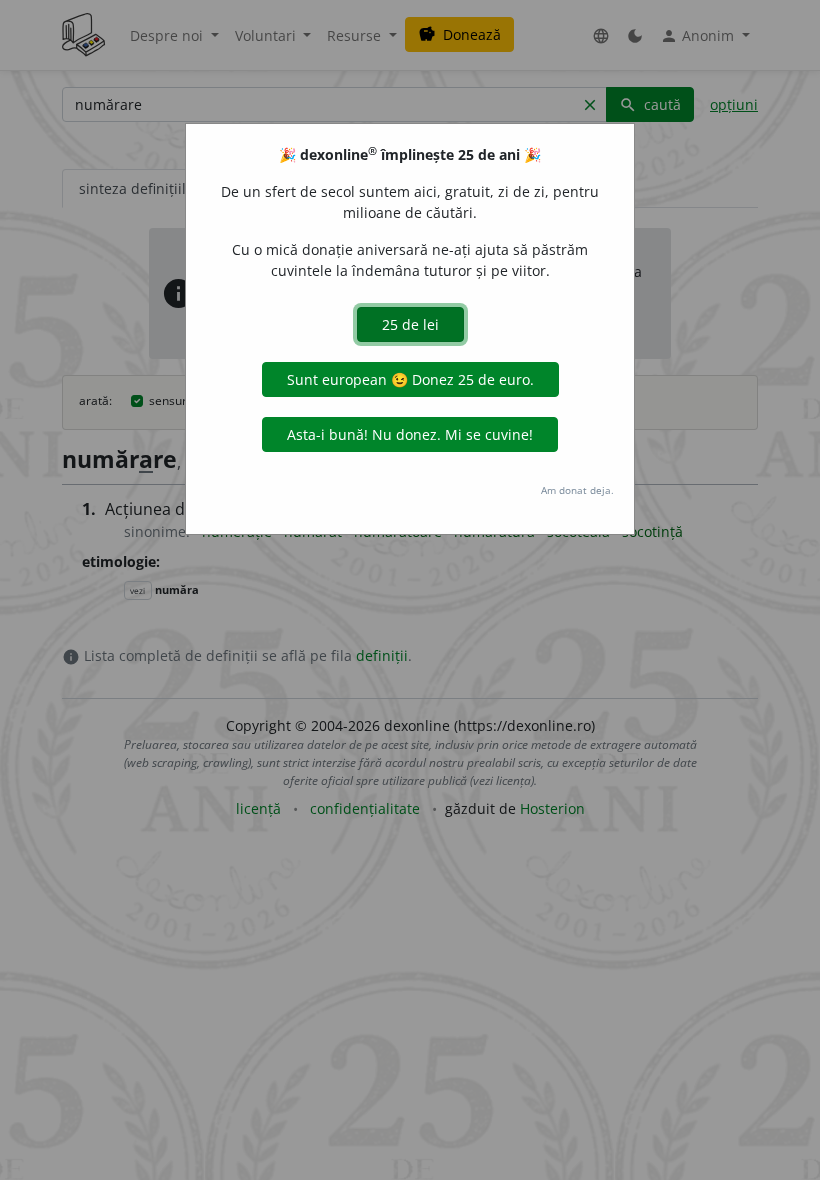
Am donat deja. (577, 490)
